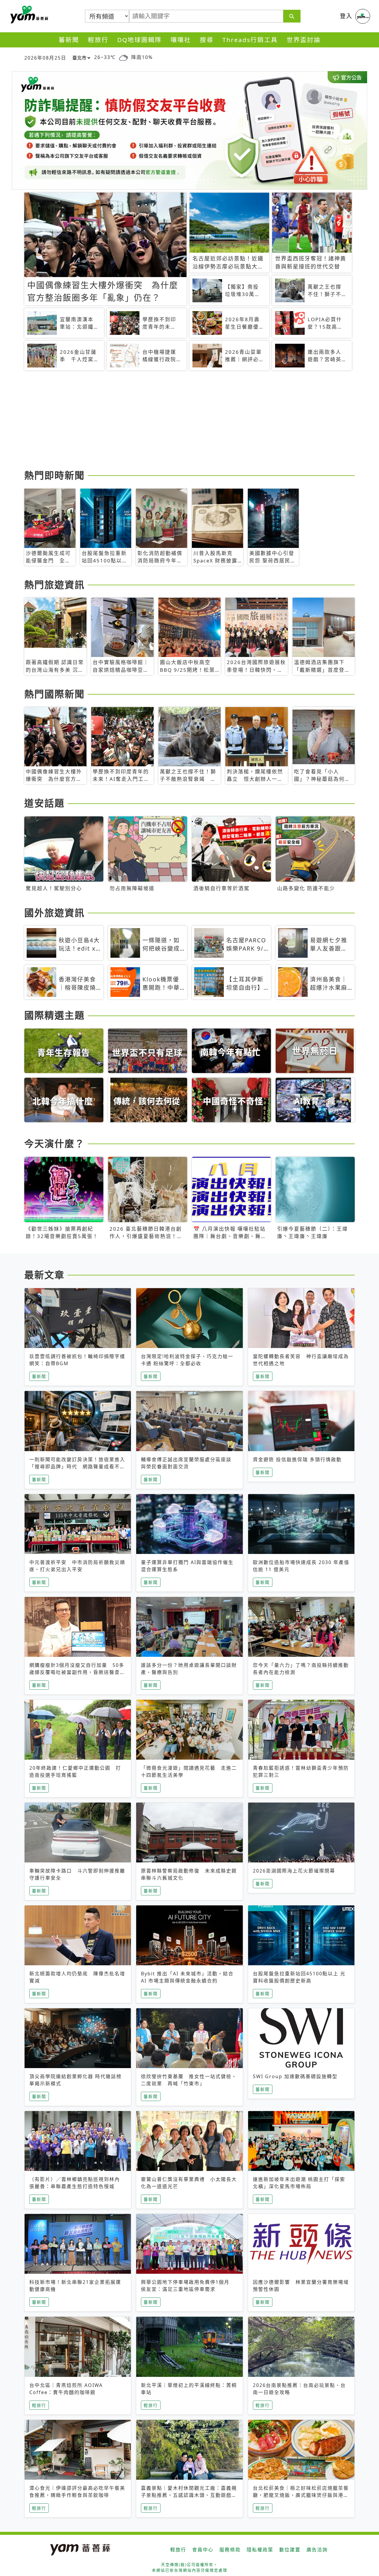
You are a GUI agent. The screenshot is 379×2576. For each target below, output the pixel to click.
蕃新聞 (69, 40)
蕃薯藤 (28, 15)
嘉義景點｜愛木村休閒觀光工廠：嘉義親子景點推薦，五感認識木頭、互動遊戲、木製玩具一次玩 (189, 2495)
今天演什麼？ (54, 1143)
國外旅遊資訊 (54, 913)
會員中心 (203, 2550)
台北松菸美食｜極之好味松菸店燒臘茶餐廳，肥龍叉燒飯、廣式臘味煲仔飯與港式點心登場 (301, 2495)
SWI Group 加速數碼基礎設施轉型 (295, 2076)
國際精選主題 (54, 1015)
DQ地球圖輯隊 (139, 40)
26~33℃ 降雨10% (123, 57)
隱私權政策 (260, 2550)
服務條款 (230, 2550)
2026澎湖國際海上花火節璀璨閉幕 (294, 1871)
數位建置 (290, 2550)
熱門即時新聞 (54, 475)
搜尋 (207, 40)
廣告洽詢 (317, 2550)
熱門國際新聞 (54, 694)
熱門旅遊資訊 (54, 585)
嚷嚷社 (181, 40)
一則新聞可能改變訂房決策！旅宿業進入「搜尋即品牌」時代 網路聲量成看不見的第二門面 (77, 1467)
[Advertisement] (189, 421)
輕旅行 (98, 40)
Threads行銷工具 (250, 40)
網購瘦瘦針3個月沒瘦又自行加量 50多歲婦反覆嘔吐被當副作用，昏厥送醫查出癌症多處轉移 (77, 1672)
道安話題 (44, 803)
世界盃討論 (304, 40)
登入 (346, 16)
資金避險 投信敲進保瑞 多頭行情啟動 (297, 1459)
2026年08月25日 (45, 58)
